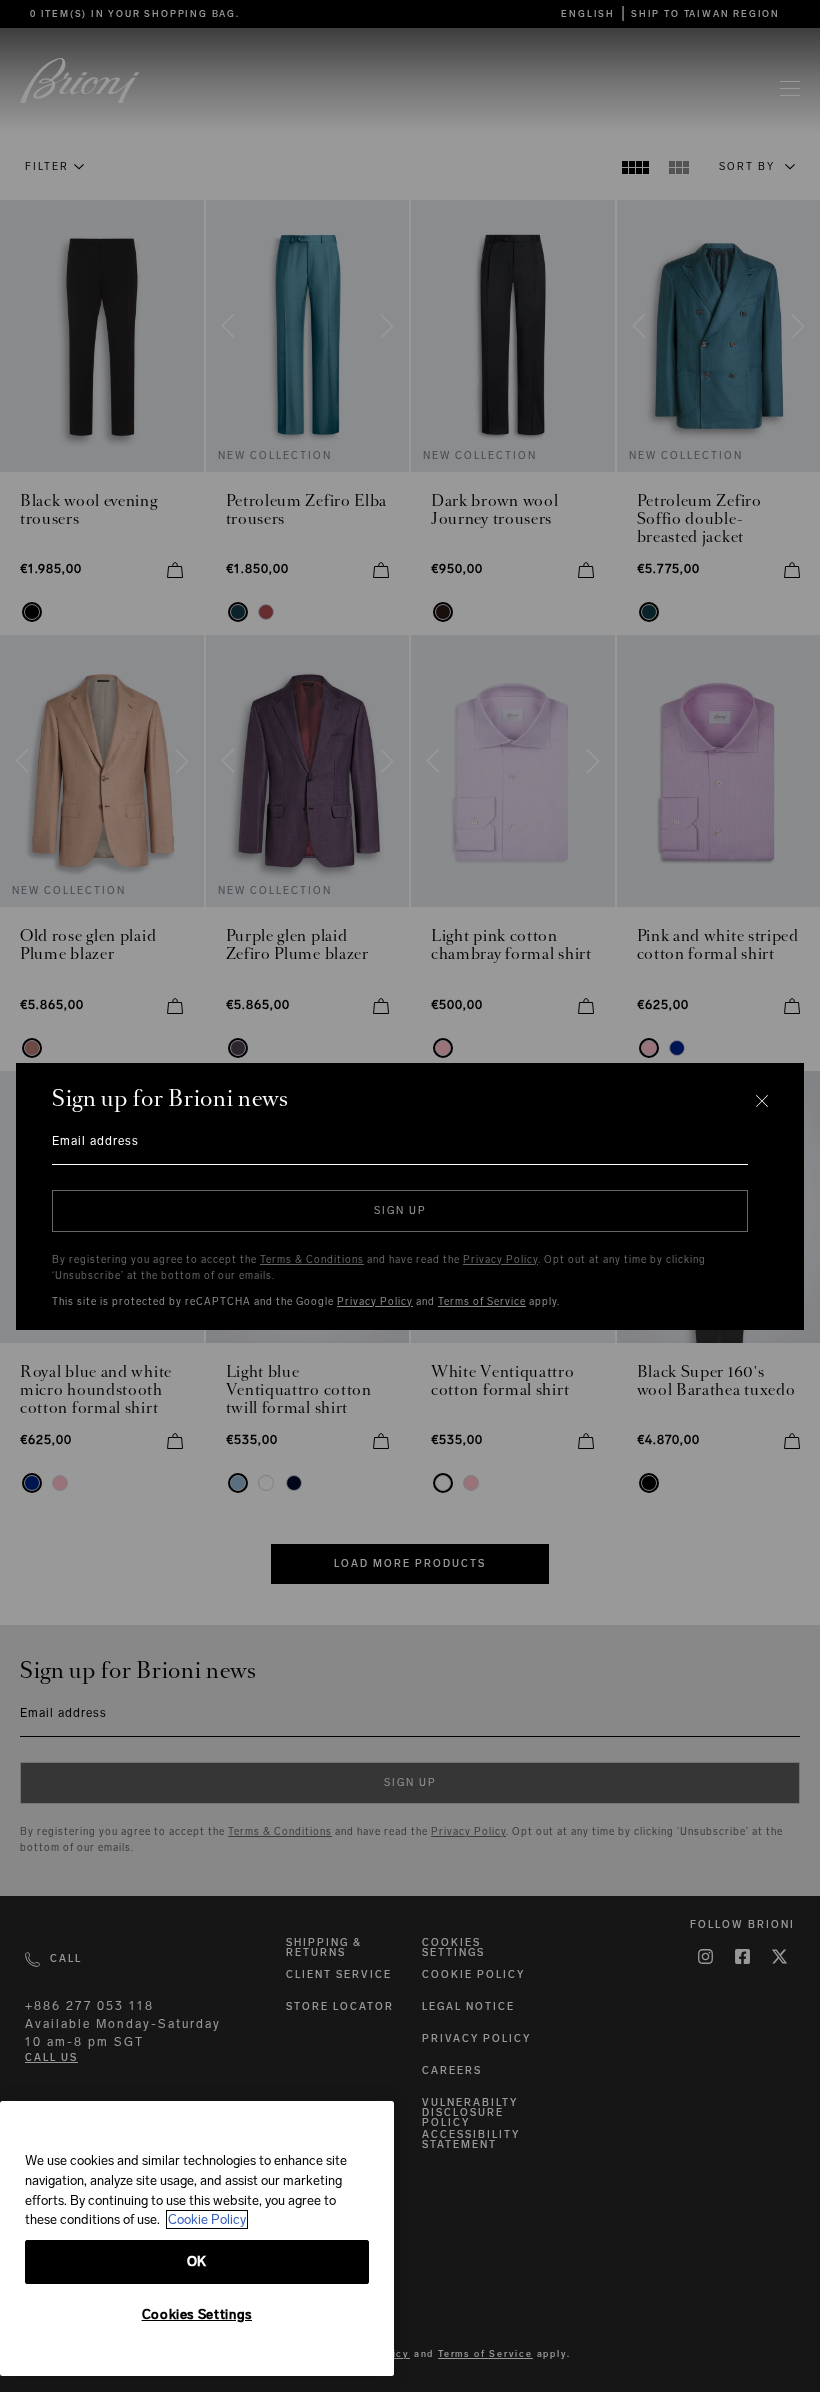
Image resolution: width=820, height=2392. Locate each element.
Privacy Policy (500, 1260)
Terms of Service (482, 1302)
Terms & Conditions (312, 1260)
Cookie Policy (207, 2219)
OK (197, 2261)
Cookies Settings (197, 2314)
